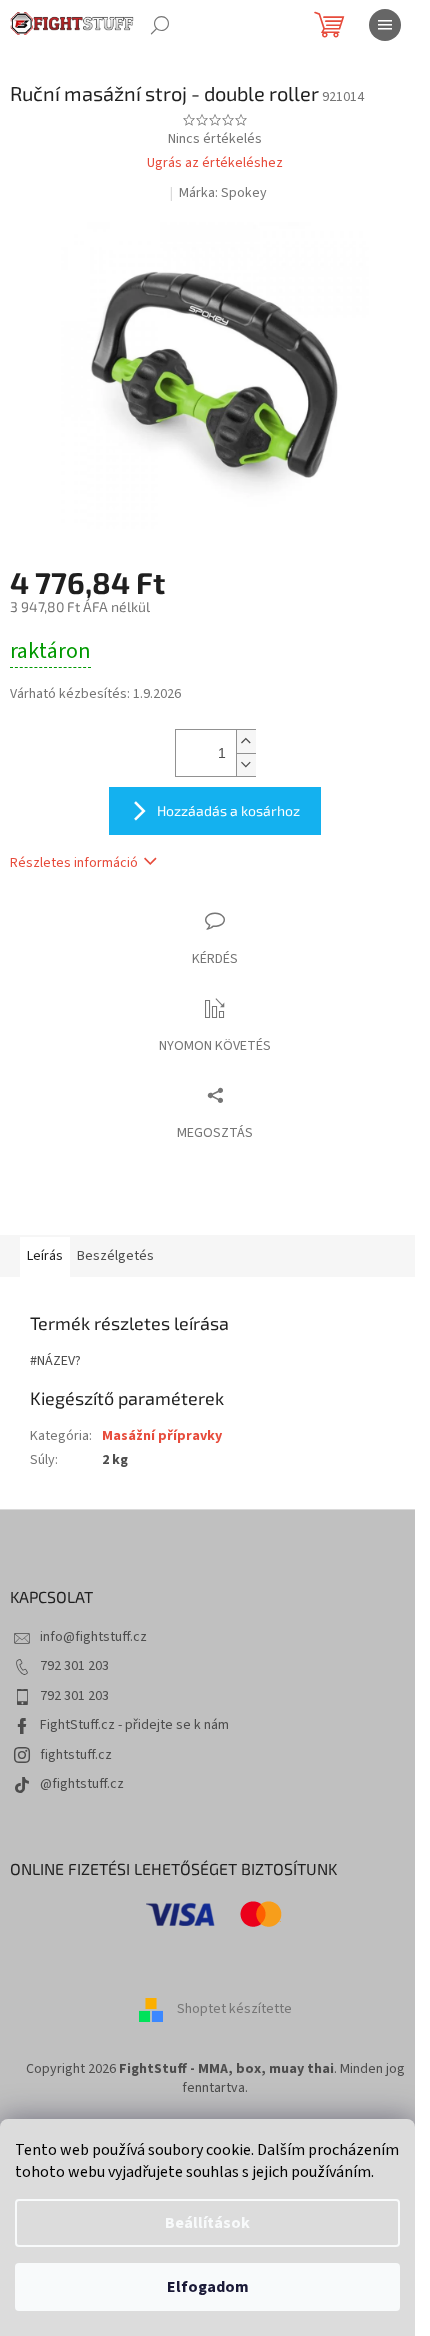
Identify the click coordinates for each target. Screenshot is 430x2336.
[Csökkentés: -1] (246, 764)
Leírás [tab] (45, 1256)
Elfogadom (208, 2287)
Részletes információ (74, 863)
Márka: (223, 193)
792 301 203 (74, 1666)
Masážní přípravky (162, 1436)
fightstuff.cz (76, 1755)
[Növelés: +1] (246, 741)
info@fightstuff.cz (93, 1637)
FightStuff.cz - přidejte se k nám (134, 1725)
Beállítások (207, 2223)
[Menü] (385, 25)
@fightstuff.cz (82, 1784)
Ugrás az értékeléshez (215, 163)
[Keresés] (160, 25)
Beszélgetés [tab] (115, 1256)
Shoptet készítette (234, 2009)
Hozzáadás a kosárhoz (228, 810)
